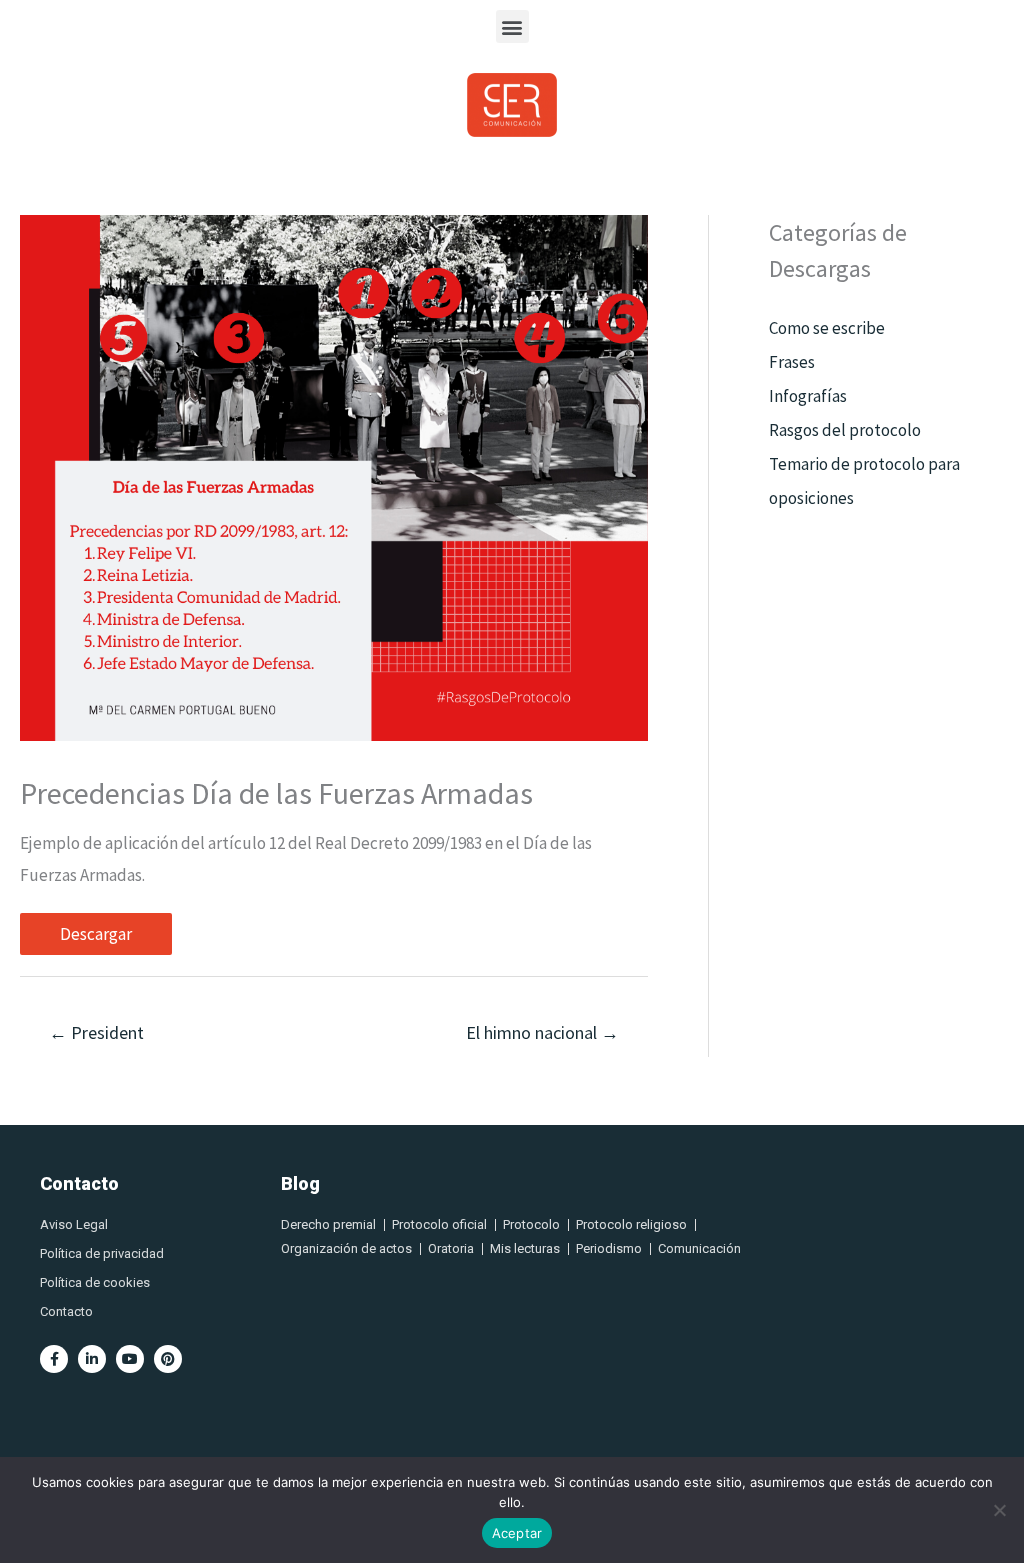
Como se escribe (827, 328)
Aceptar (517, 1533)
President (96, 1032)
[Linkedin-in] (92, 1359)
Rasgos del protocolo (845, 430)
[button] (512, 26)
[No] (999, 1510)
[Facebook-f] (54, 1359)
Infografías (808, 396)
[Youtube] (130, 1359)
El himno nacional (542, 1032)
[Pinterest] (168, 1359)
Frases (792, 362)
